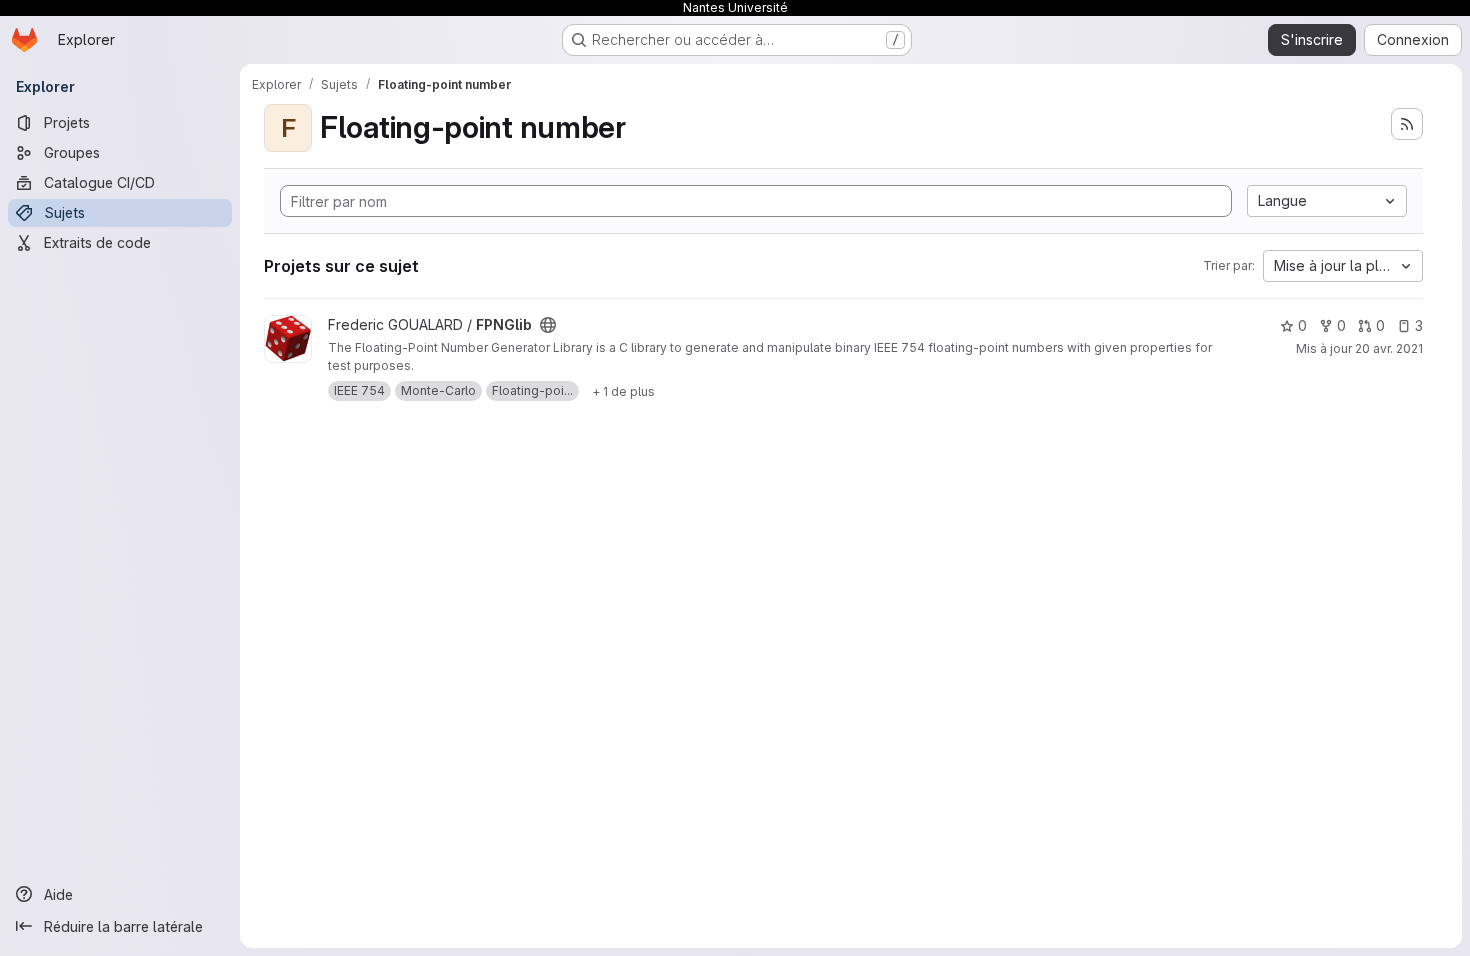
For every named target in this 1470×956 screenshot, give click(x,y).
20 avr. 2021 (1389, 348)
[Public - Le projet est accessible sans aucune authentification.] (548, 325)
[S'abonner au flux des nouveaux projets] (1407, 124)
